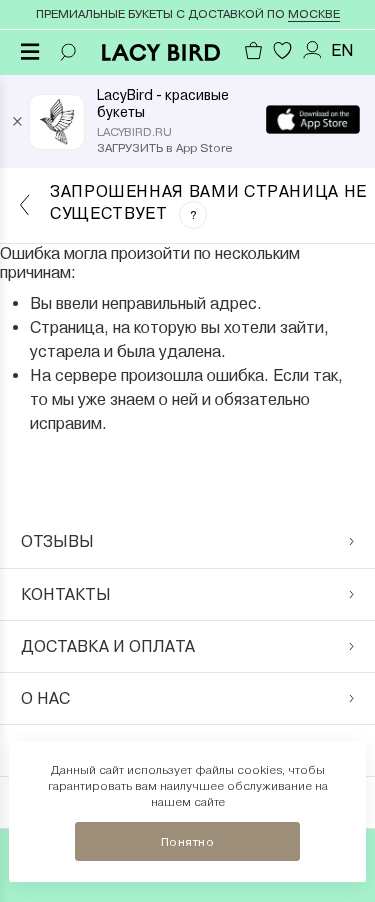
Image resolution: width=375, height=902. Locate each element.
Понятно (187, 842)
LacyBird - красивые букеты (163, 103)
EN (342, 50)
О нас (45, 698)
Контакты (66, 594)
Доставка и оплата (108, 646)
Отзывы (57, 541)
